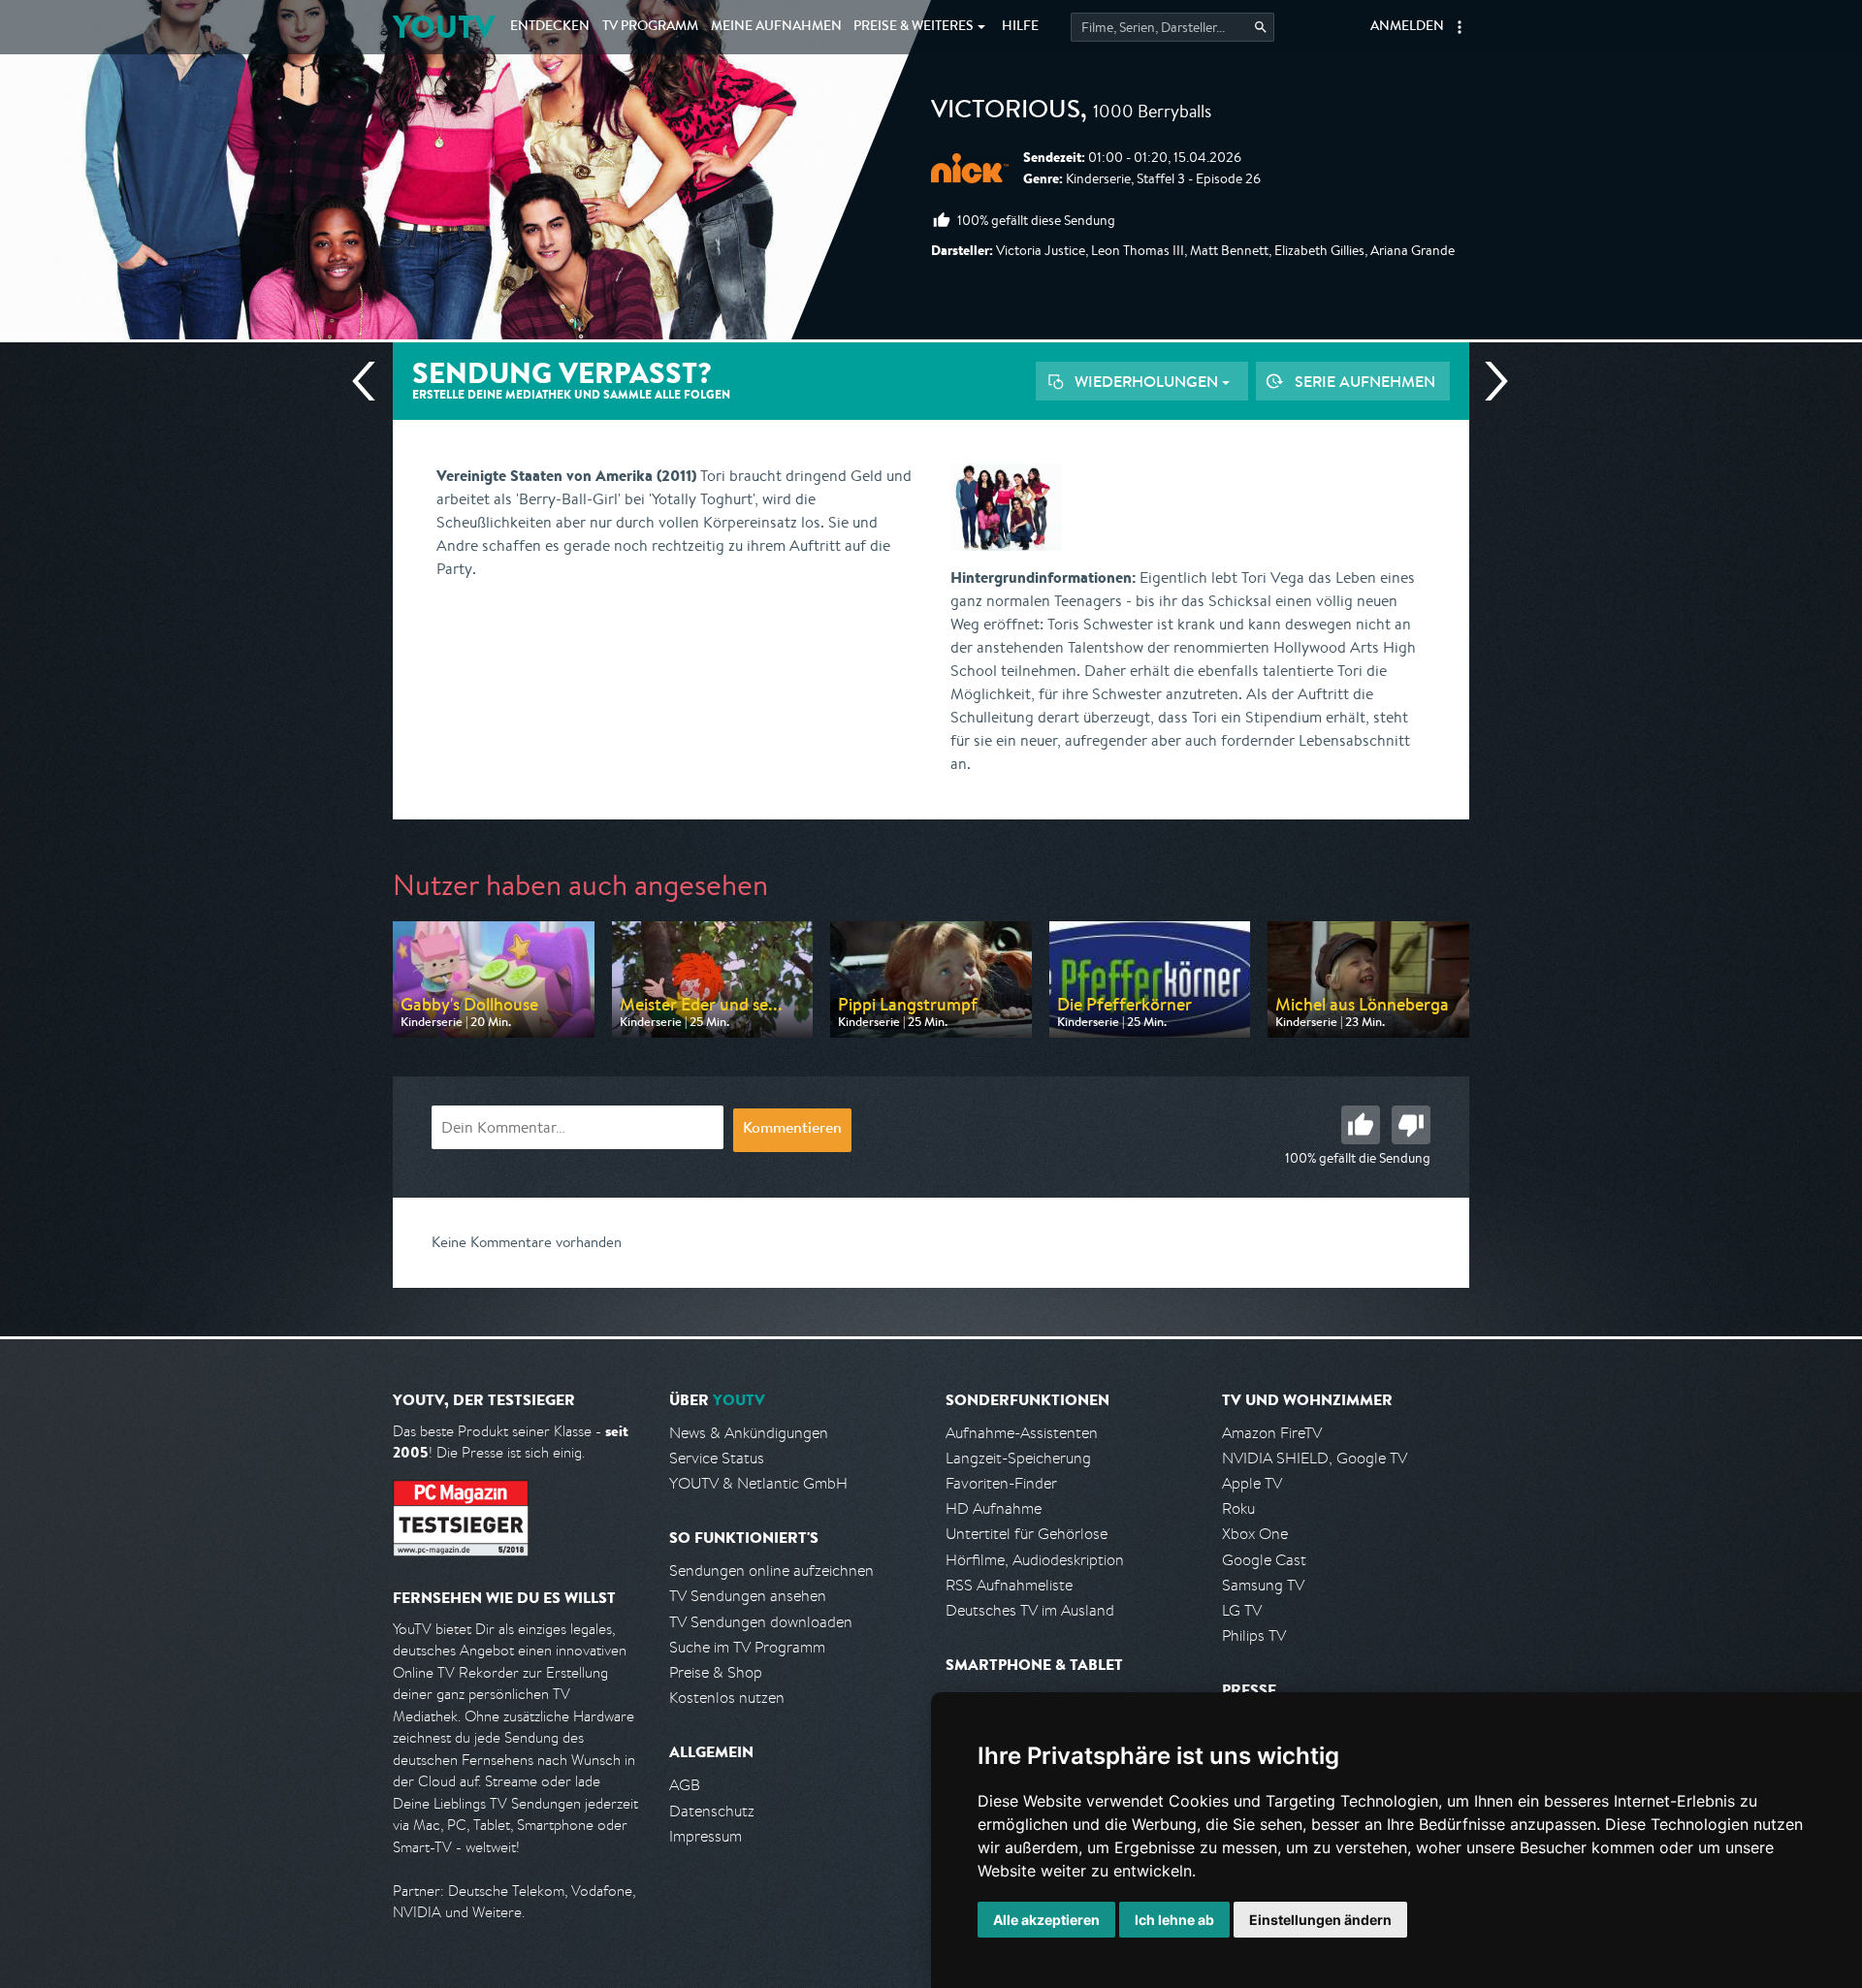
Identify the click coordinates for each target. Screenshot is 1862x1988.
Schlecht (1411, 1125)
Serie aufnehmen (1365, 381)
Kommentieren (792, 1130)
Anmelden (1407, 27)
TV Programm (650, 27)
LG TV (1242, 1610)
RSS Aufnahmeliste (1009, 1585)
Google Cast (1264, 1560)
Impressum (706, 1836)
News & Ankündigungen (749, 1433)
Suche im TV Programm (747, 1647)
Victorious (1006, 112)
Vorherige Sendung (371, 381)
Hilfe (1020, 27)
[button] (1460, 27)
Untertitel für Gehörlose (1027, 1534)
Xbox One (1255, 1534)
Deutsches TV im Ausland (1030, 1610)
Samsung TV (1263, 1585)
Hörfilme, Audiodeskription (1035, 1560)
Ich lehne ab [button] (1174, 1920)
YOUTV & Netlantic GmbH (758, 1483)
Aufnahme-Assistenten (1022, 1433)
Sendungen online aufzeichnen (771, 1571)
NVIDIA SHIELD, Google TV (1315, 1458)
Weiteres (914, 27)
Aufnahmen (776, 27)
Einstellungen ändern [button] (1320, 1920)
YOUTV (444, 27)
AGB (685, 1785)
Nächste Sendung (1489, 381)
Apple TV (1252, 1483)
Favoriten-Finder (1001, 1483)
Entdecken (550, 27)
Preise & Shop (716, 1672)
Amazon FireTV (1272, 1433)
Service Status (717, 1458)
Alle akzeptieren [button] (1046, 1920)
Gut (1361, 1125)
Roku (1238, 1508)
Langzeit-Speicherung (1018, 1458)
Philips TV (1254, 1635)
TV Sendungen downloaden (761, 1622)
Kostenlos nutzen (727, 1698)
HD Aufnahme (994, 1508)
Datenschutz (712, 1811)
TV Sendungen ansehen (748, 1596)
